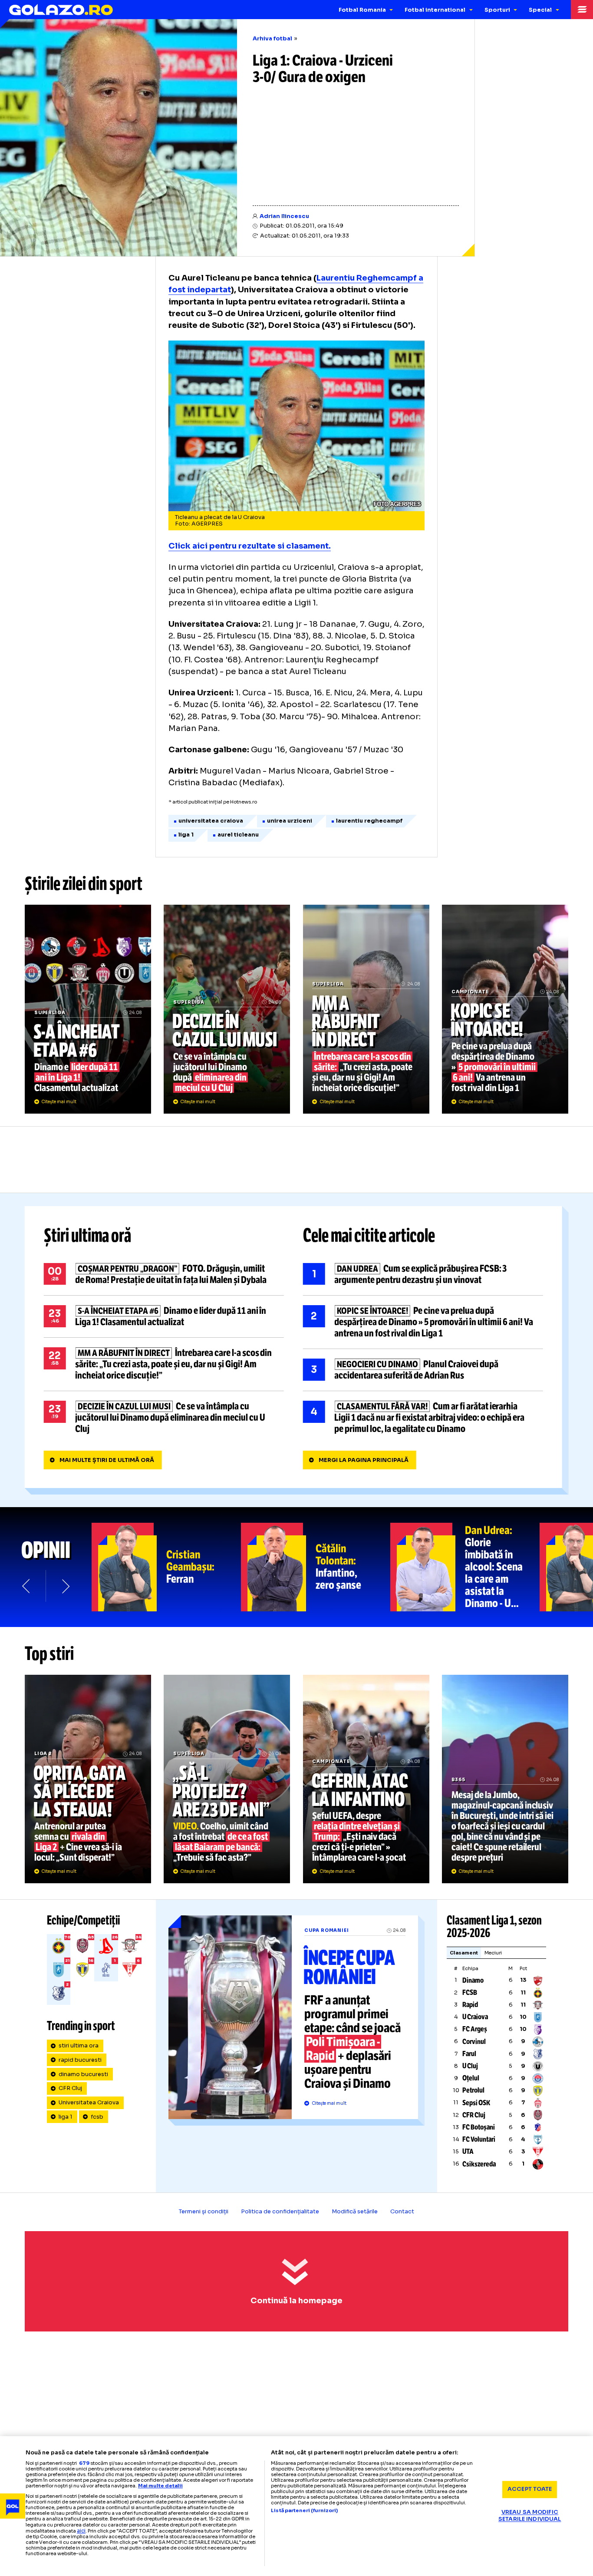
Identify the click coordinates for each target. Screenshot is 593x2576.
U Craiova (475, 2017)
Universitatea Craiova (89, 2103)
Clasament (464, 1953)
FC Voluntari (479, 2139)
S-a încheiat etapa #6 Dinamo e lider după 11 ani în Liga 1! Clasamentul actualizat (88, 1009)
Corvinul (474, 2042)
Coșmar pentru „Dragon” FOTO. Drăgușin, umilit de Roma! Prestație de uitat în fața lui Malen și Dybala (164, 1274)
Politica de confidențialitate (280, 2212)
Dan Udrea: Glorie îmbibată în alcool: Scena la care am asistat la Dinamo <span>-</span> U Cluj (465, 1567)
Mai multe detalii (160, 2486)
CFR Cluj (70, 2088)
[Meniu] (582, 10)
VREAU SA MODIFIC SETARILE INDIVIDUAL (530, 2516)
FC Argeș (475, 2029)
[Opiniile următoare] (65, 1586)
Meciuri (493, 1953)
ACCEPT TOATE (530, 2489)
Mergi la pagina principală (364, 1460)
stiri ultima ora (79, 2046)
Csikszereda (479, 2164)
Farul (469, 2054)
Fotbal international (435, 10)
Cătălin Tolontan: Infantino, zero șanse (316, 1567)
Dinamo (473, 1980)
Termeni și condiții (204, 2212)
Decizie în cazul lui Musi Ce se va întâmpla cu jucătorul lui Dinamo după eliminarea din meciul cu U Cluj (227, 1009)
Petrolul (473, 2090)
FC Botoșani (479, 2127)
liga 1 (66, 2117)
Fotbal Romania (362, 10)
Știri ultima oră (88, 1236)
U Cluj (470, 2066)
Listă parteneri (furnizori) (304, 2511)
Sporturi (497, 10)
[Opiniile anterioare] (27, 1586)
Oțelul (471, 2078)
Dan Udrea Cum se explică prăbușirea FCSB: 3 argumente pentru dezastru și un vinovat (423, 1274)
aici (81, 2531)
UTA (468, 2151)
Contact (402, 2212)
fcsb (97, 2117)
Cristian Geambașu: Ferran (166, 1567)
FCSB (470, 1992)
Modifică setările (355, 2212)
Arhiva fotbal (272, 39)
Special (540, 10)
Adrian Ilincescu (284, 216)
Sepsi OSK (476, 2103)
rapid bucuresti (80, 2060)
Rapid (470, 2005)
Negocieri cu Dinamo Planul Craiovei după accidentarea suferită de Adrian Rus (423, 1370)
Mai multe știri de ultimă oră (107, 1460)
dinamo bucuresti (83, 2074)
